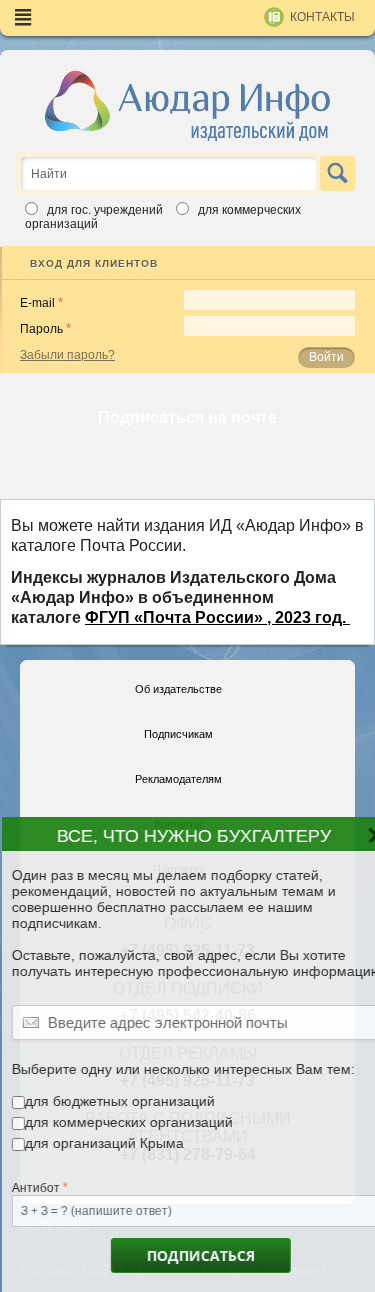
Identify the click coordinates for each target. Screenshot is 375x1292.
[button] (359, 844)
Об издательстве (178, 689)
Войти (326, 357)
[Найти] (337, 173)
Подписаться (182, 1255)
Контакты (322, 17)
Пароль (41, 329)
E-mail (37, 303)
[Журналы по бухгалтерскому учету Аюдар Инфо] (188, 105)
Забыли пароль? (67, 355)
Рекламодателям (178, 779)
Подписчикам (178, 734)
